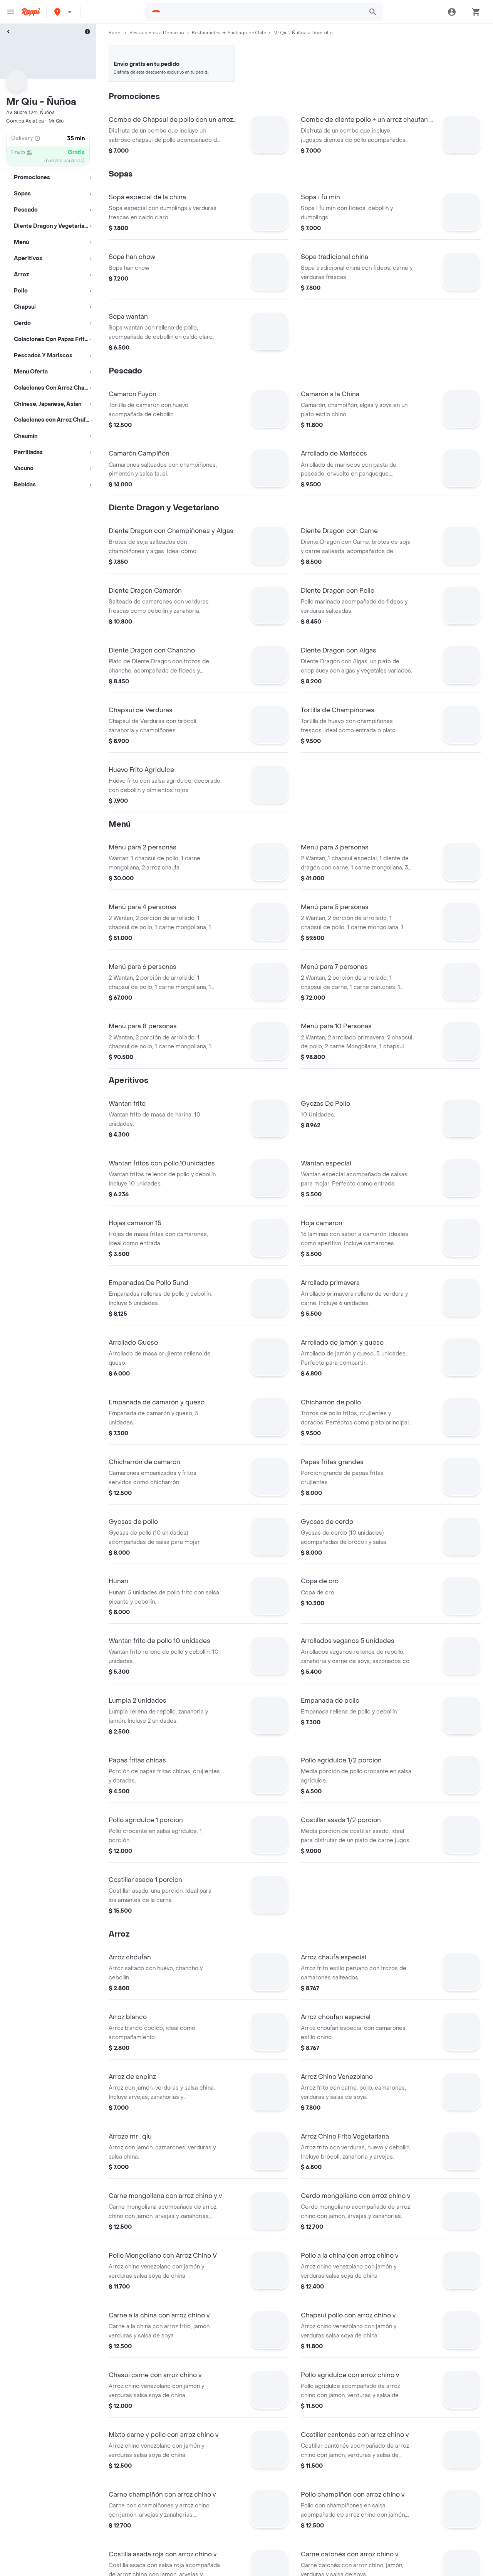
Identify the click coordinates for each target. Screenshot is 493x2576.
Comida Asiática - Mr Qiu (35, 121)
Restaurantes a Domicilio (157, 33)
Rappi (115, 33)
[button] (64, 12)
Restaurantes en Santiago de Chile (229, 33)
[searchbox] (263, 12)
